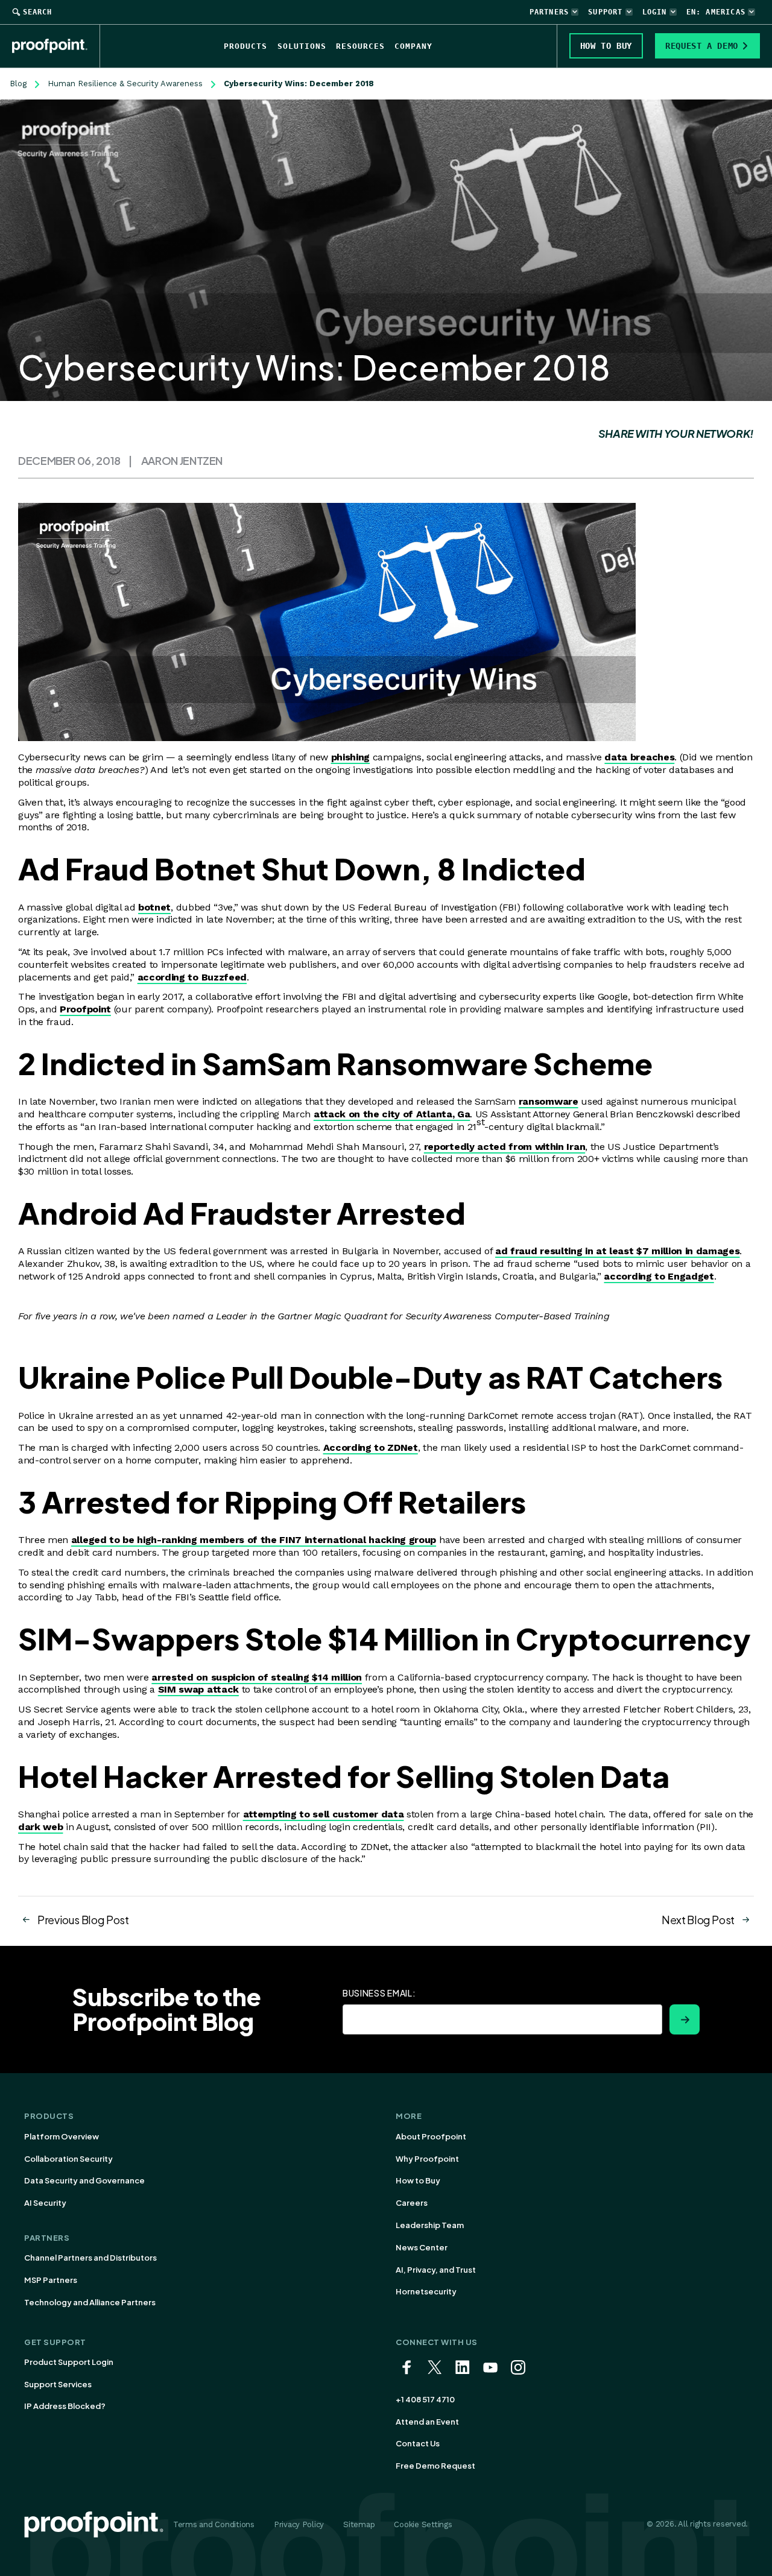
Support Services (58, 2384)
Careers (412, 2203)
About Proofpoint (431, 2136)
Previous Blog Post (83, 1920)
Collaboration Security (68, 2159)
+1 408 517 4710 (425, 2399)
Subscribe (685, 2019)
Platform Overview (62, 2136)
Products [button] (245, 46)
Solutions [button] (302, 46)
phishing (350, 757)
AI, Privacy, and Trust (436, 2270)
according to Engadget (659, 1276)
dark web (40, 1827)
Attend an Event (427, 2422)
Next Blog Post (698, 1920)
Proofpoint (85, 1009)
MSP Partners (51, 2280)
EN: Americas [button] (716, 12)
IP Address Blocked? (65, 2406)
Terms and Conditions (214, 2524)
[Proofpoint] (56, 46)
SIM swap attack (198, 1689)
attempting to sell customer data (324, 1814)
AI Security (45, 2203)
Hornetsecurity (426, 2291)
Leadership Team (430, 2225)
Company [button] (413, 46)
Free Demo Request (435, 2466)
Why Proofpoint (427, 2159)
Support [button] (605, 12)
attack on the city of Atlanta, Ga (392, 1114)
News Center (422, 2247)
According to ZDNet (371, 1447)
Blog (18, 84)
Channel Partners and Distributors (90, 2258)
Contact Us (418, 2443)
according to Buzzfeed (192, 977)
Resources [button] (360, 46)
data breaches (639, 757)
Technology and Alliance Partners (90, 2302)
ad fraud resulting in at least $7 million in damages (617, 1251)
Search (37, 12)
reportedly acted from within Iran (505, 1147)
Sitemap (359, 2524)
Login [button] (655, 12)
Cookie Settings (423, 2524)
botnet (154, 907)
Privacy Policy (299, 2524)
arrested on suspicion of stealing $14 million (257, 1677)
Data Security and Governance (84, 2180)
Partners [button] (549, 12)
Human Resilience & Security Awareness (125, 84)
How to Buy (418, 2180)
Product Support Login (69, 2362)
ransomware (549, 1101)
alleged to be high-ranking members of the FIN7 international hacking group (254, 1540)
